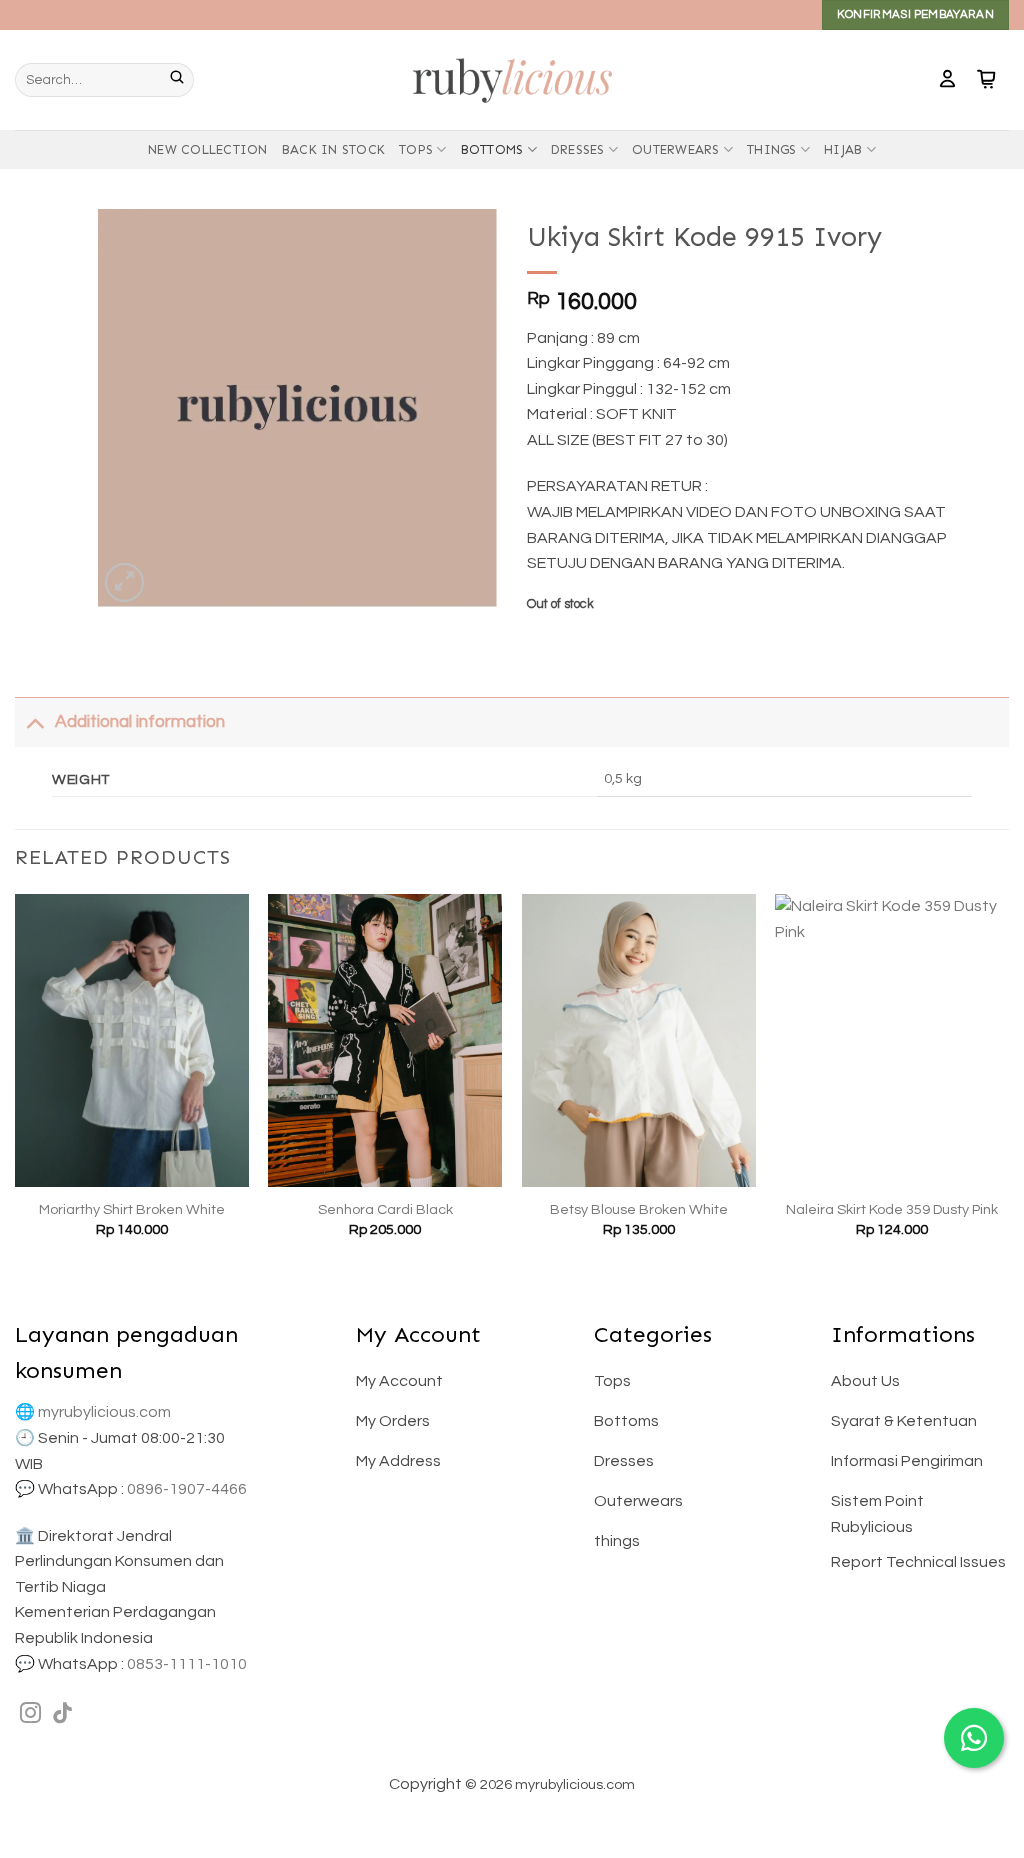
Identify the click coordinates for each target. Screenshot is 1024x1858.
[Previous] (16, 1083)
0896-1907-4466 (187, 1489)
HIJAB (843, 149)
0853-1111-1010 (187, 1664)
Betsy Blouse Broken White (639, 1209)
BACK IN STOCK (333, 149)
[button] (947, 80)
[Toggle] (34, 721)
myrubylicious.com (104, 1412)
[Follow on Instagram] (30, 1714)
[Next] (1008, 1083)
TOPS (416, 149)
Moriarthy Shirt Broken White (132, 1209)
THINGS (772, 149)
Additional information (140, 722)
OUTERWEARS (676, 149)
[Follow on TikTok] (62, 1714)
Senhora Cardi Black (385, 1209)
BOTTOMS (492, 149)
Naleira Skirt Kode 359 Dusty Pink (892, 1209)
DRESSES (578, 149)
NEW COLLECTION (208, 149)
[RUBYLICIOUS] (512, 79)
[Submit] (182, 80)
